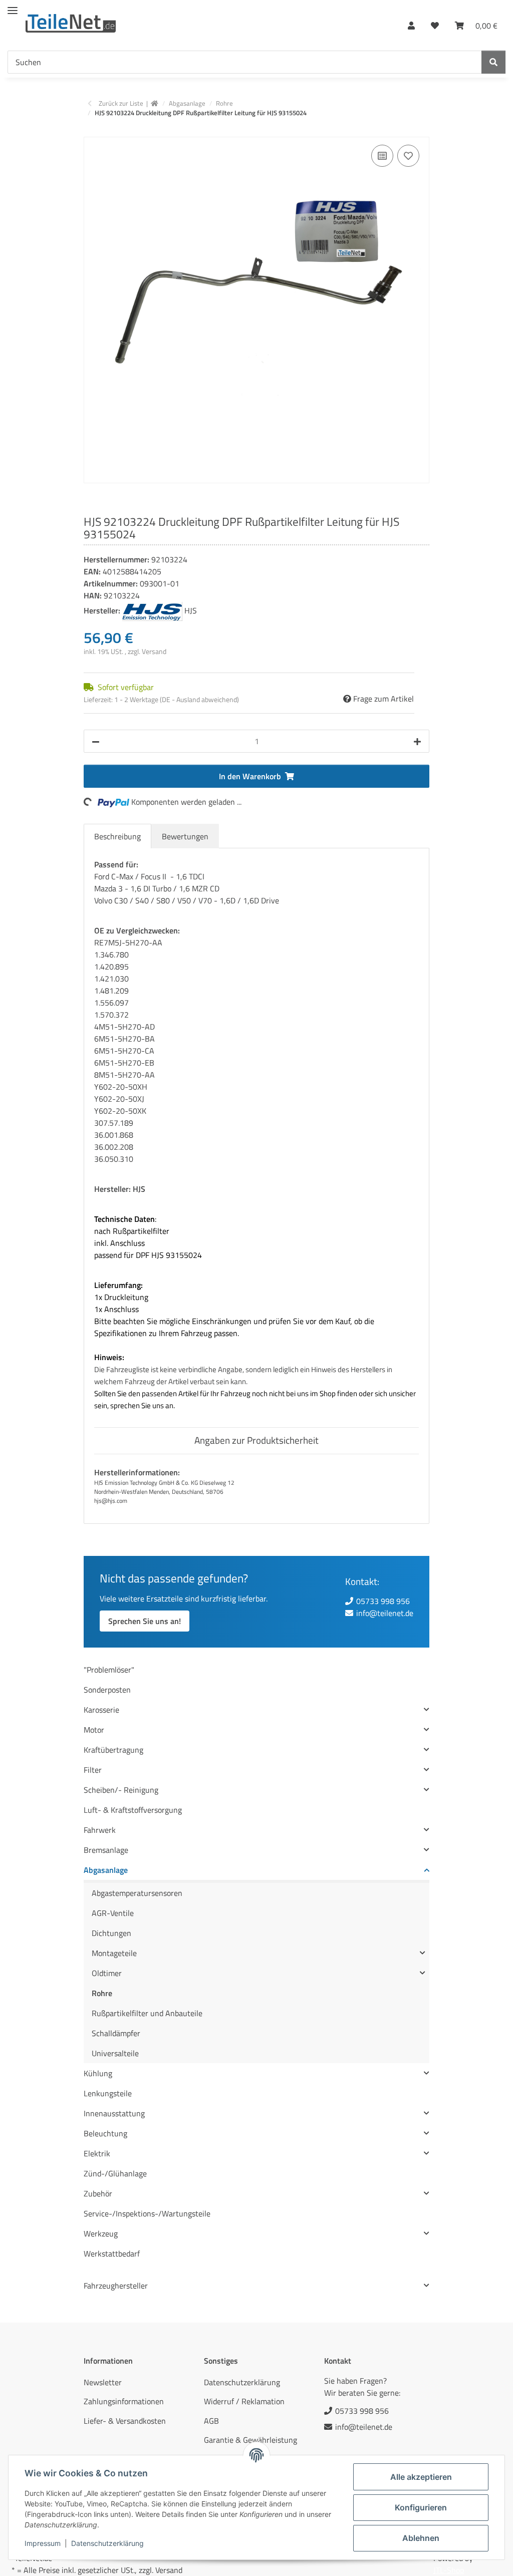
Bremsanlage (106, 1850)
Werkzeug (101, 2233)
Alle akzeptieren (421, 2477)
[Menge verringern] (96, 741)
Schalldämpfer (116, 2033)
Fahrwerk (100, 1830)
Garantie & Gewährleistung (250, 2440)
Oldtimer (107, 1973)
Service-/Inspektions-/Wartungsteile (147, 2213)
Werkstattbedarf (112, 2253)
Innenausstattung (114, 2113)
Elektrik (97, 2153)
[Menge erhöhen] (417, 741)
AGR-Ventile (113, 1913)
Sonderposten (107, 1690)
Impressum (43, 2543)
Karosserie (101, 1710)
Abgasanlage (106, 1870)
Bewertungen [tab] (185, 836)
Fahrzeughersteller (116, 2286)
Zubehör (98, 2193)
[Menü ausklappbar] (13, 6)
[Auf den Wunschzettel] (408, 156)
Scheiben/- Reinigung (121, 1790)
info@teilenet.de (385, 1613)
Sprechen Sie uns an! (145, 1621)
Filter (93, 1770)
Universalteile (115, 2053)
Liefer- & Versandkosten (125, 2421)
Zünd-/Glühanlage (115, 2173)
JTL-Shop (449, 2570)
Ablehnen (421, 2538)
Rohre (102, 1993)
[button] (411, 23)
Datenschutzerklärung (107, 2543)
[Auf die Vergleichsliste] (382, 156)
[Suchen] (493, 62)
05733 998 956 (383, 1601)
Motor (94, 1730)
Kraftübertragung (113, 1750)
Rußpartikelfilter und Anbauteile (147, 2013)
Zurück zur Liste (121, 103)
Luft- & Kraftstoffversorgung (133, 1810)
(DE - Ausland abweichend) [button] (199, 699)
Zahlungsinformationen (124, 2401)
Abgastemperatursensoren (137, 1893)
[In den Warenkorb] (92, 131)
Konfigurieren (421, 2507)
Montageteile (114, 1953)
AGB (211, 2421)
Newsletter (103, 2382)
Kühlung (98, 2073)
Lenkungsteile (108, 2093)
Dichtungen (111, 1933)
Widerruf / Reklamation (244, 2401)
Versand (154, 651)
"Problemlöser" (109, 1670)
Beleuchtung (105, 2133)
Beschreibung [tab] (117, 836)
